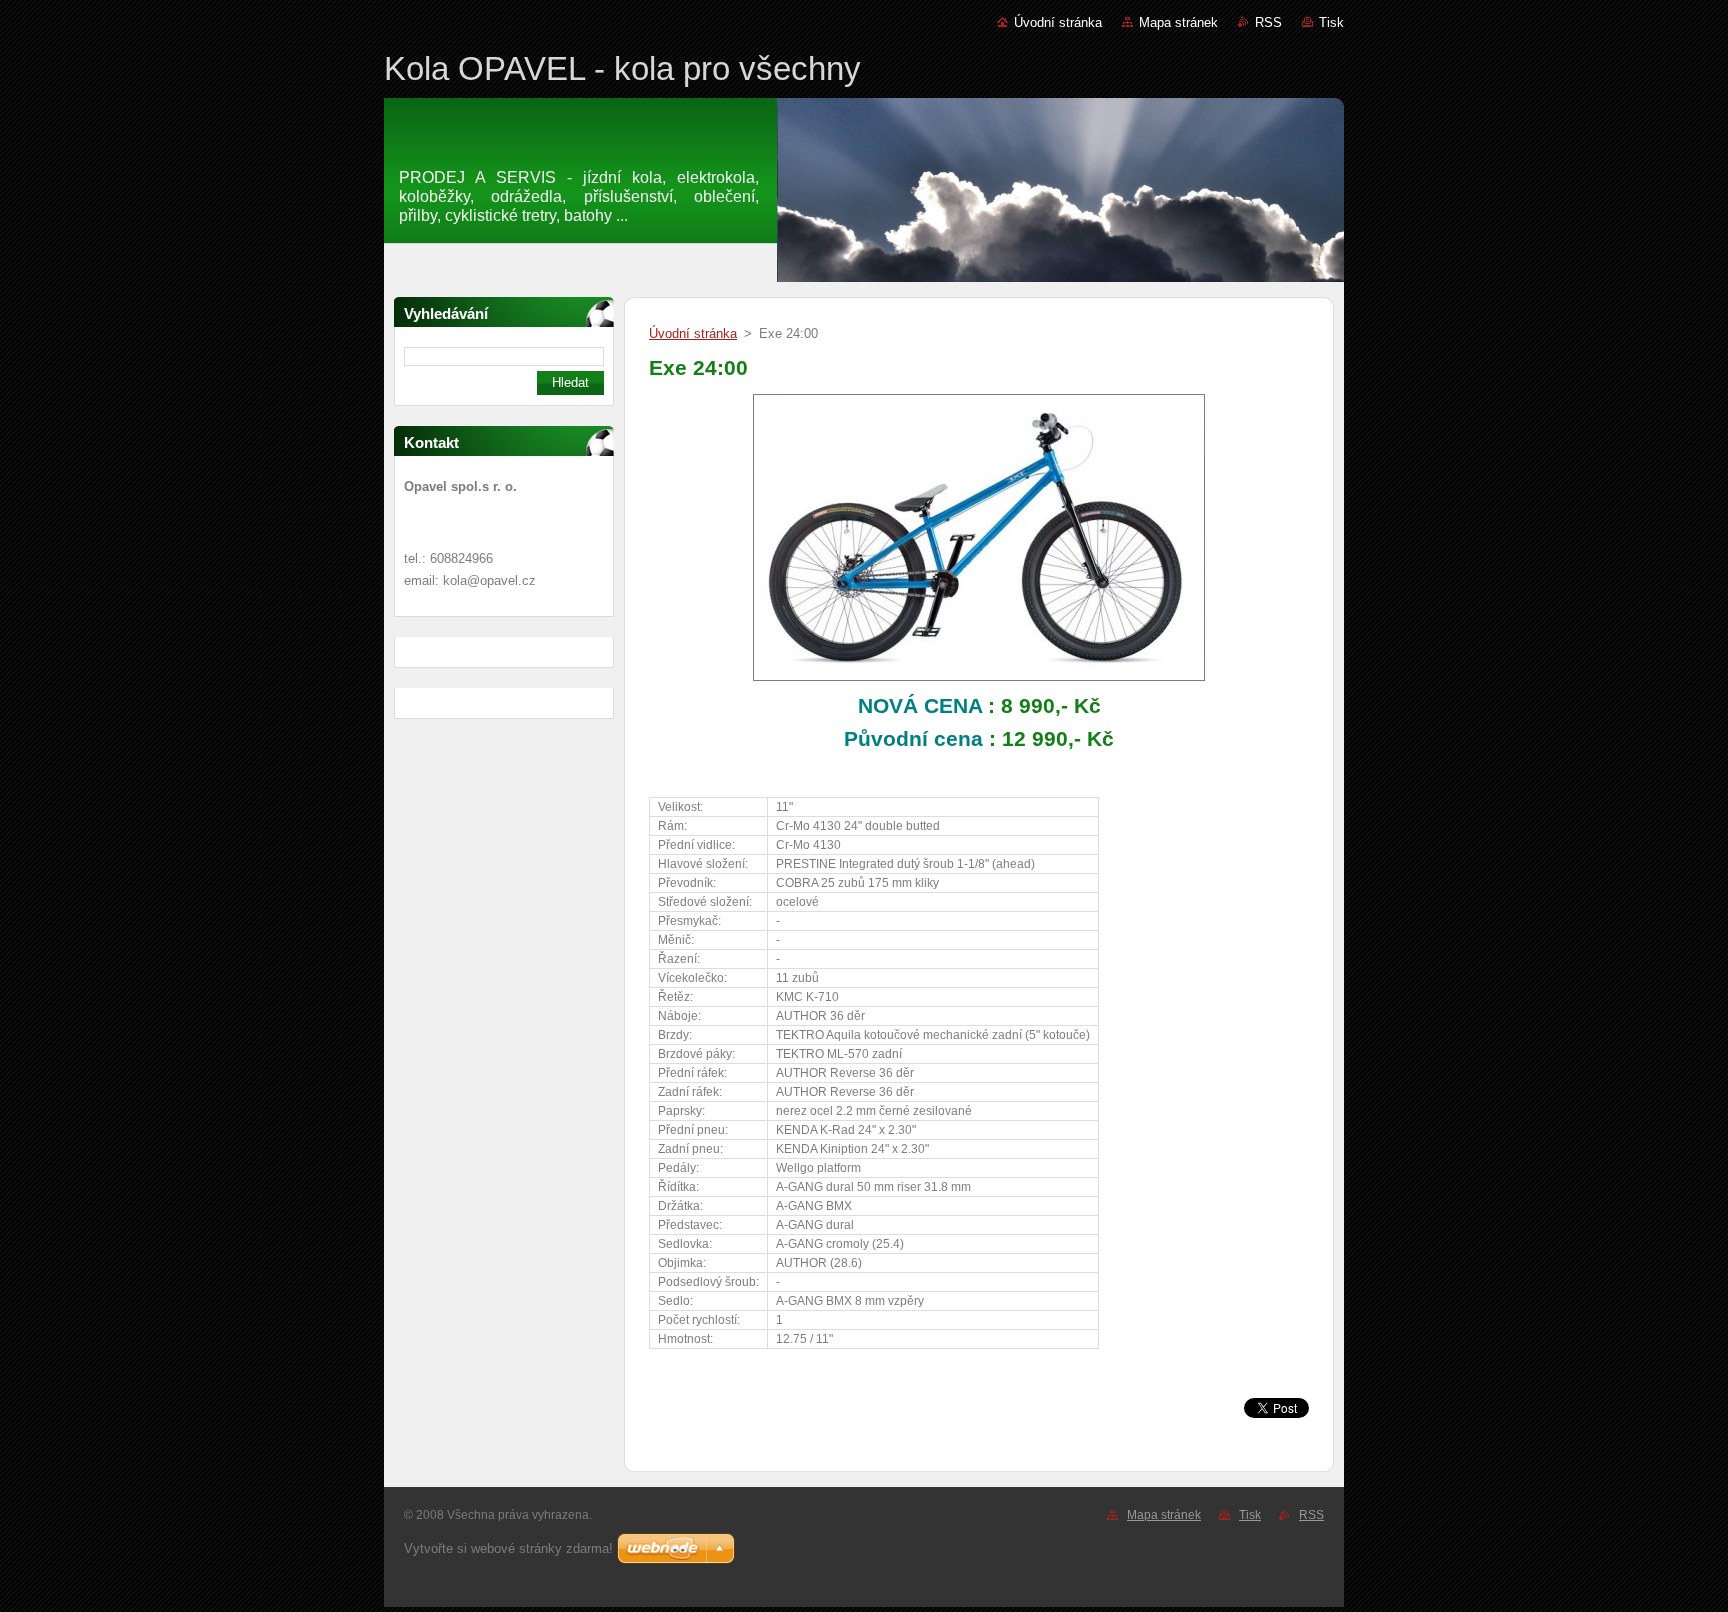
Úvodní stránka (1058, 22)
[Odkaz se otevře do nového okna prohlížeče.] (979, 681)
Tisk (1331, 22)
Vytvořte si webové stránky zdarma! (508, 1548)
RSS (1268, 22)
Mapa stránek (1178, 22)
